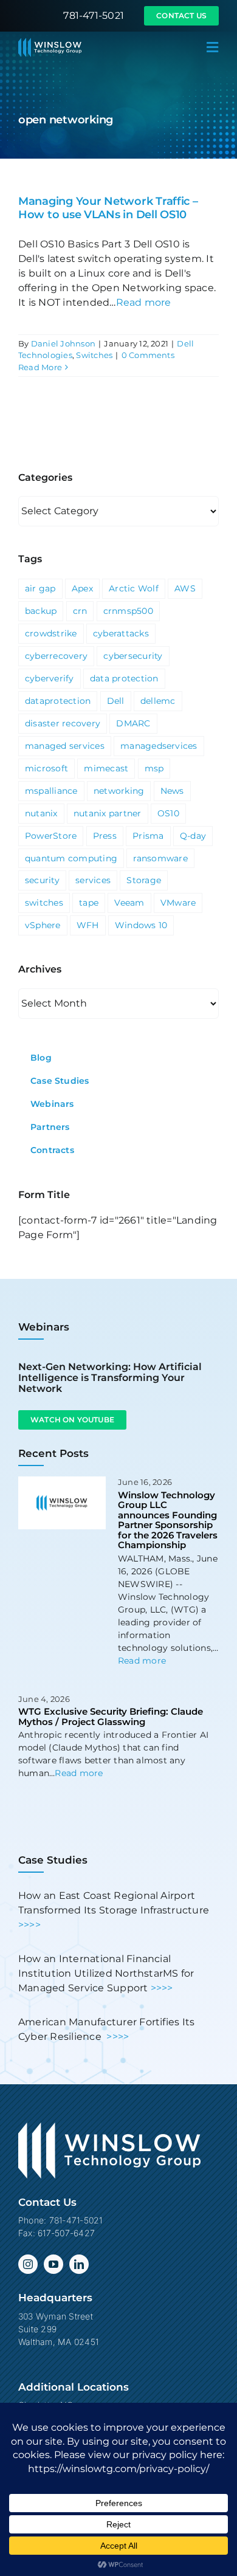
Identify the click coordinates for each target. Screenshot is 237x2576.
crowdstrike (51, 633)
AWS (185, 588)
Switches (94, 355)
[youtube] (53, 2264)
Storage (144, 880)
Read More (40, 367)
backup (41, 611)
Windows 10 (141, 925)
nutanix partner (108, 813)
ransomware (160, 858)
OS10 (168, 813)
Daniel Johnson (63, 343)
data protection (124, 678)
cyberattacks (121, 633)
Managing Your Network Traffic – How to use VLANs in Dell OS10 (108, 208)
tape (89, 903)
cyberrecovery (56, 656)
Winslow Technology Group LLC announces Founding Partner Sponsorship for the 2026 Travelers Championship (168, 1520)
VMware (178, 903)
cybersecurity (133, 656)
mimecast (106, 768)
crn (80, 611)
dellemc (158, 701)
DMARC (133, 723)
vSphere (43, 925)
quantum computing (71, 858)
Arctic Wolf (134, 588)
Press (105, 836)
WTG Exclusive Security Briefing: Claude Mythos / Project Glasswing (111, 1717)
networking (119, 791)
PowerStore (51, 836)
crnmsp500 (128, 611)
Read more (144, 302)
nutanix (41, 813)
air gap (40, 588)
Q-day (193, 836)
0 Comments (148, 355)
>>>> (29, 1925)
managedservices (159, 746)
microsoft (46, 768)
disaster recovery (63, 723)
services (93, 880)
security (42, 880)
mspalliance (51, 791)
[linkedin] (79, 2264)
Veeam (129, 903)
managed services (65, 746)
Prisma (148, 836)
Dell (116, 701)
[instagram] (28, 2264)
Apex (82, 588)
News (172, 791)
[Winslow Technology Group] (50, 42)
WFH (88, 925)
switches (44, 903)
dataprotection (58, 701)
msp (154, 768)
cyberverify (50, 678)
